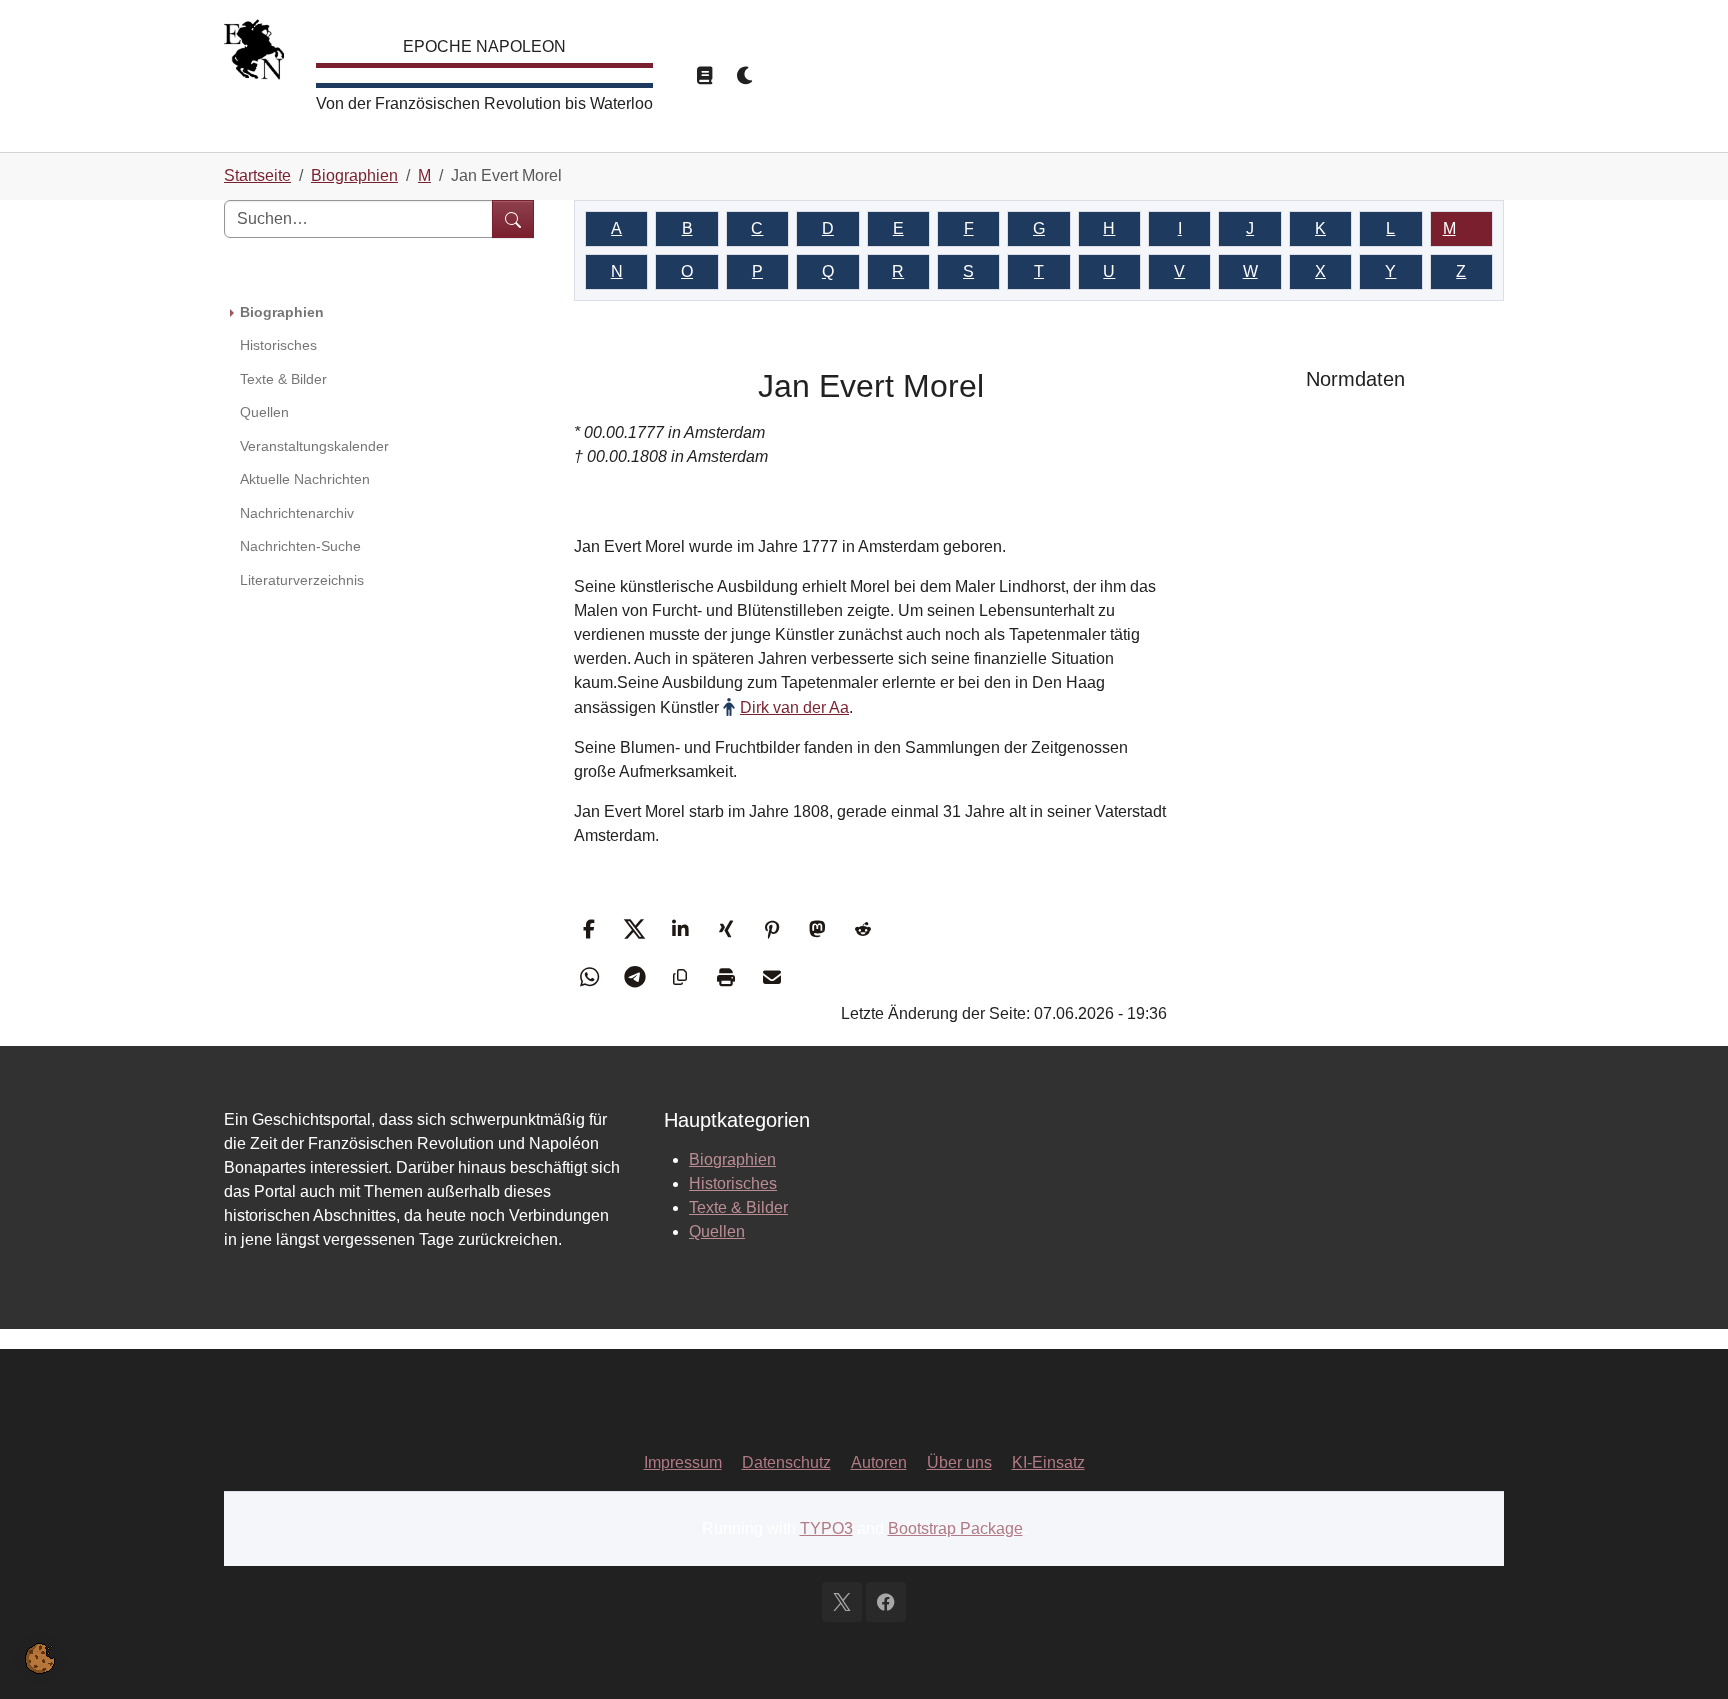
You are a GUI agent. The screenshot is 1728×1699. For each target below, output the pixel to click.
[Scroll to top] (1684, 1655)
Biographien (732, 1159)
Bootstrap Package (955, 1528)
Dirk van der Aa (794, 707)
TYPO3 (826, 1528)
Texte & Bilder (738, 1207)
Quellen (717, 1231)
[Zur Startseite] (254, 54)
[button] (591, 929)
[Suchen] (513, 219)
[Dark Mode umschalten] (746, 76)
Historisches (733, 1183)
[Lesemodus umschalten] (704, 76)
